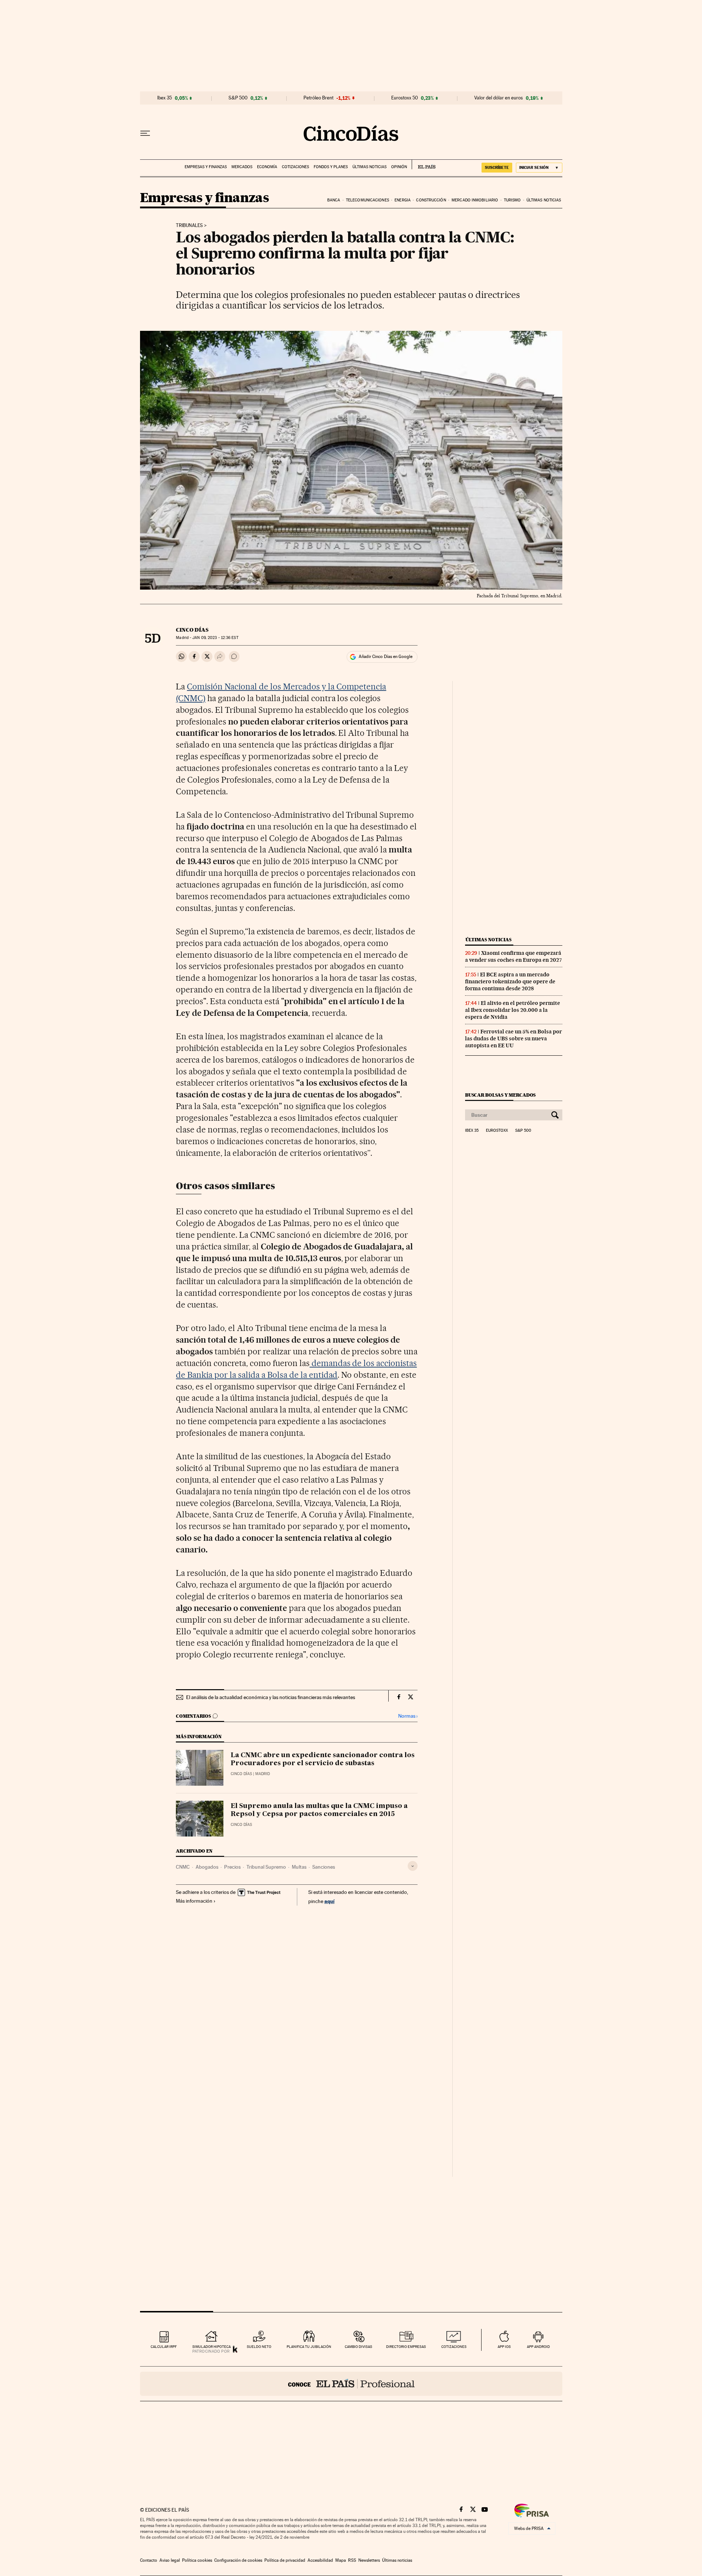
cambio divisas (358, 2347)
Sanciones (324, 1867)
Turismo (512, 200)
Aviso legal (170, 2560)
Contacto (149, 2560)
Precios (232, 1867)
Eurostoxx (497, 1131)
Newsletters (369, 2560)
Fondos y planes (331, 167)
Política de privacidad (285, 2560)
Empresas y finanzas (206, 167)
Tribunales (189, 226)
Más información (194, 1901)
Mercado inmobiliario (475, 200)
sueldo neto (259, 2347)
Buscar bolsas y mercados (500, 1095)
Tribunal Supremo (266, 1867)
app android (538, 2347)
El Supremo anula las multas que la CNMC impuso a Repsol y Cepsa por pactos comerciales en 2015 (319, 1810)
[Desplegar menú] (145, 133)
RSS (352, 2560)
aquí (329, 1901)
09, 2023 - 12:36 (215, 638)
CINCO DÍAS (192, 630)
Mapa (341, 2560)
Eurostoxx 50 (405, 98)
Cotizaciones (295, 167)
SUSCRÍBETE (497, 167)
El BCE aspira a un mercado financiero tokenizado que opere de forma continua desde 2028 (510, 981)
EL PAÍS (424, 164)
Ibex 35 (165, 98)
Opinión (399, 167)
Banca (334, 200)
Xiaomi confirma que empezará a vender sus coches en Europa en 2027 (514, 956)
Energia (403, 200)
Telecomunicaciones (367, 200)
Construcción (431, 200)
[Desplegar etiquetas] (413, 1866)
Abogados (207, 1867)
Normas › (408, 1716)
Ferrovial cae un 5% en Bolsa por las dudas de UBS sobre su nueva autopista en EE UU (514, 1039)
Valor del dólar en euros (499, 98)
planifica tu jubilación (309, 2347)
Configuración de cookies (238, 2560)
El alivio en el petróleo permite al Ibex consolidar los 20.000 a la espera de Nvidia (513, 1010)
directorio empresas (406, 2347)
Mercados (242, 167)
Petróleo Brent (318, 98)
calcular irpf (164, 2347)
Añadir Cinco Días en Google (386, 657)
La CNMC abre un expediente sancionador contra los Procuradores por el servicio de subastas (323, 1759)
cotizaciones (454, 2347)
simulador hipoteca (212, 2347)
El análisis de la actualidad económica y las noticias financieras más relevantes (271, 1697)
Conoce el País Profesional (351, 2384)
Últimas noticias (369, 167)
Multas (299, 1867)
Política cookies (197, 2560)
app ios (504, 2347)
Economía (267, 167)
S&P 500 (238, 98)
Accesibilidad (320, 2560)
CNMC (183, 1867)
